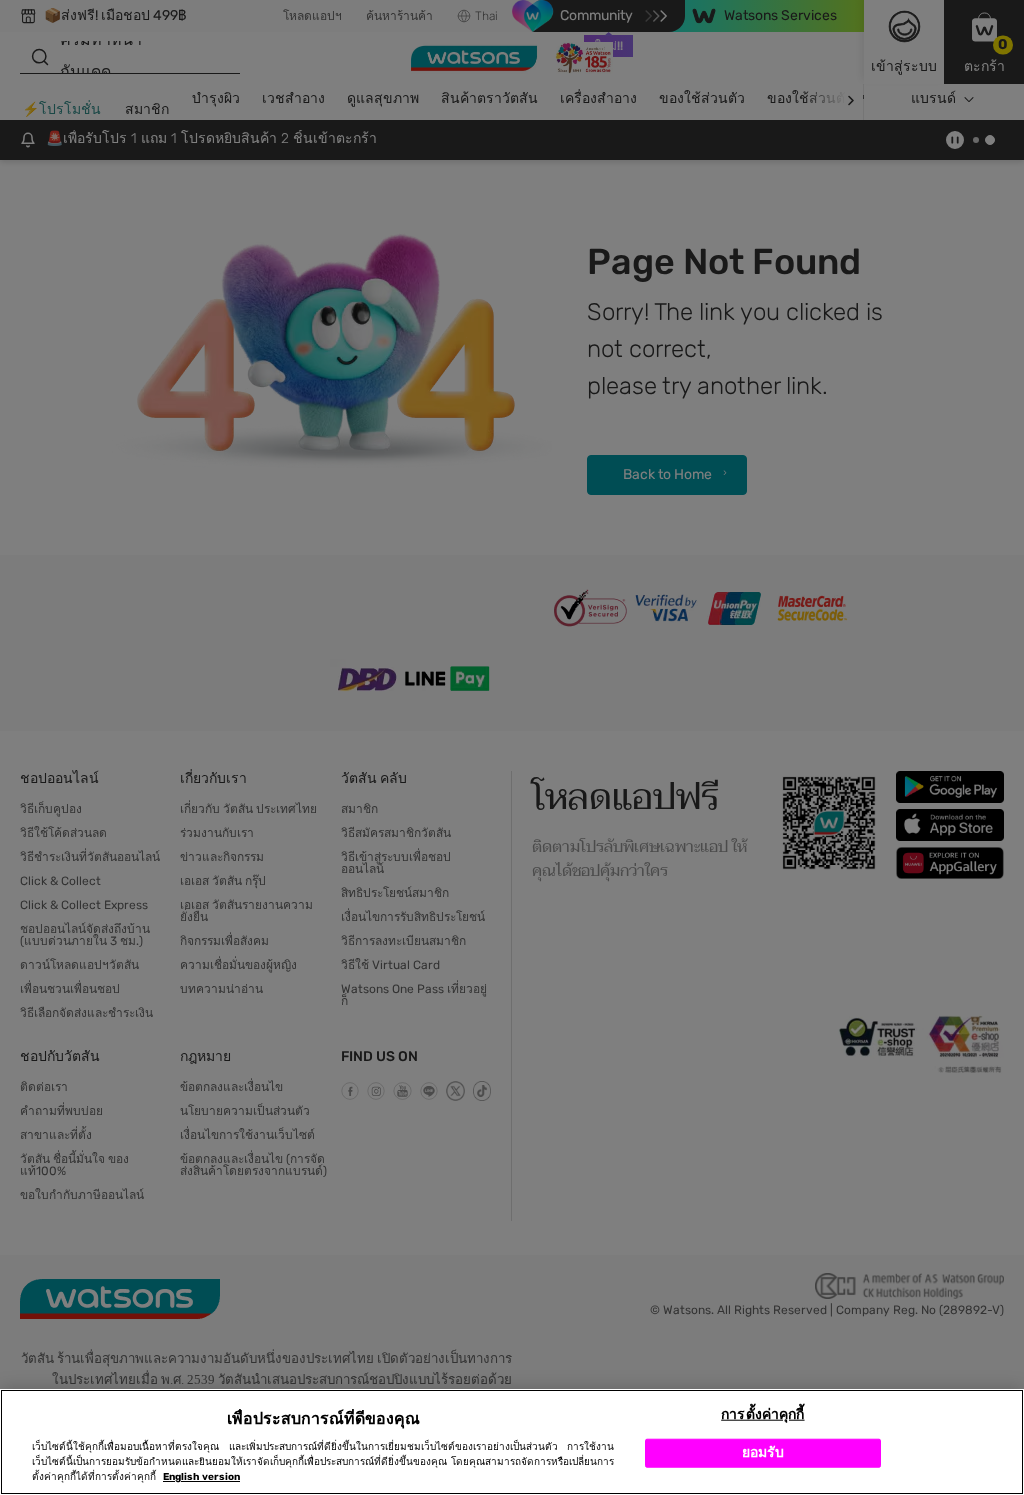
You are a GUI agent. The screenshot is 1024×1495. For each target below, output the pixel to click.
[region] (512, 1442)
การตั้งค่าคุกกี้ (762, 1414)
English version (201, 1477)
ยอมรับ (763, 1452)
